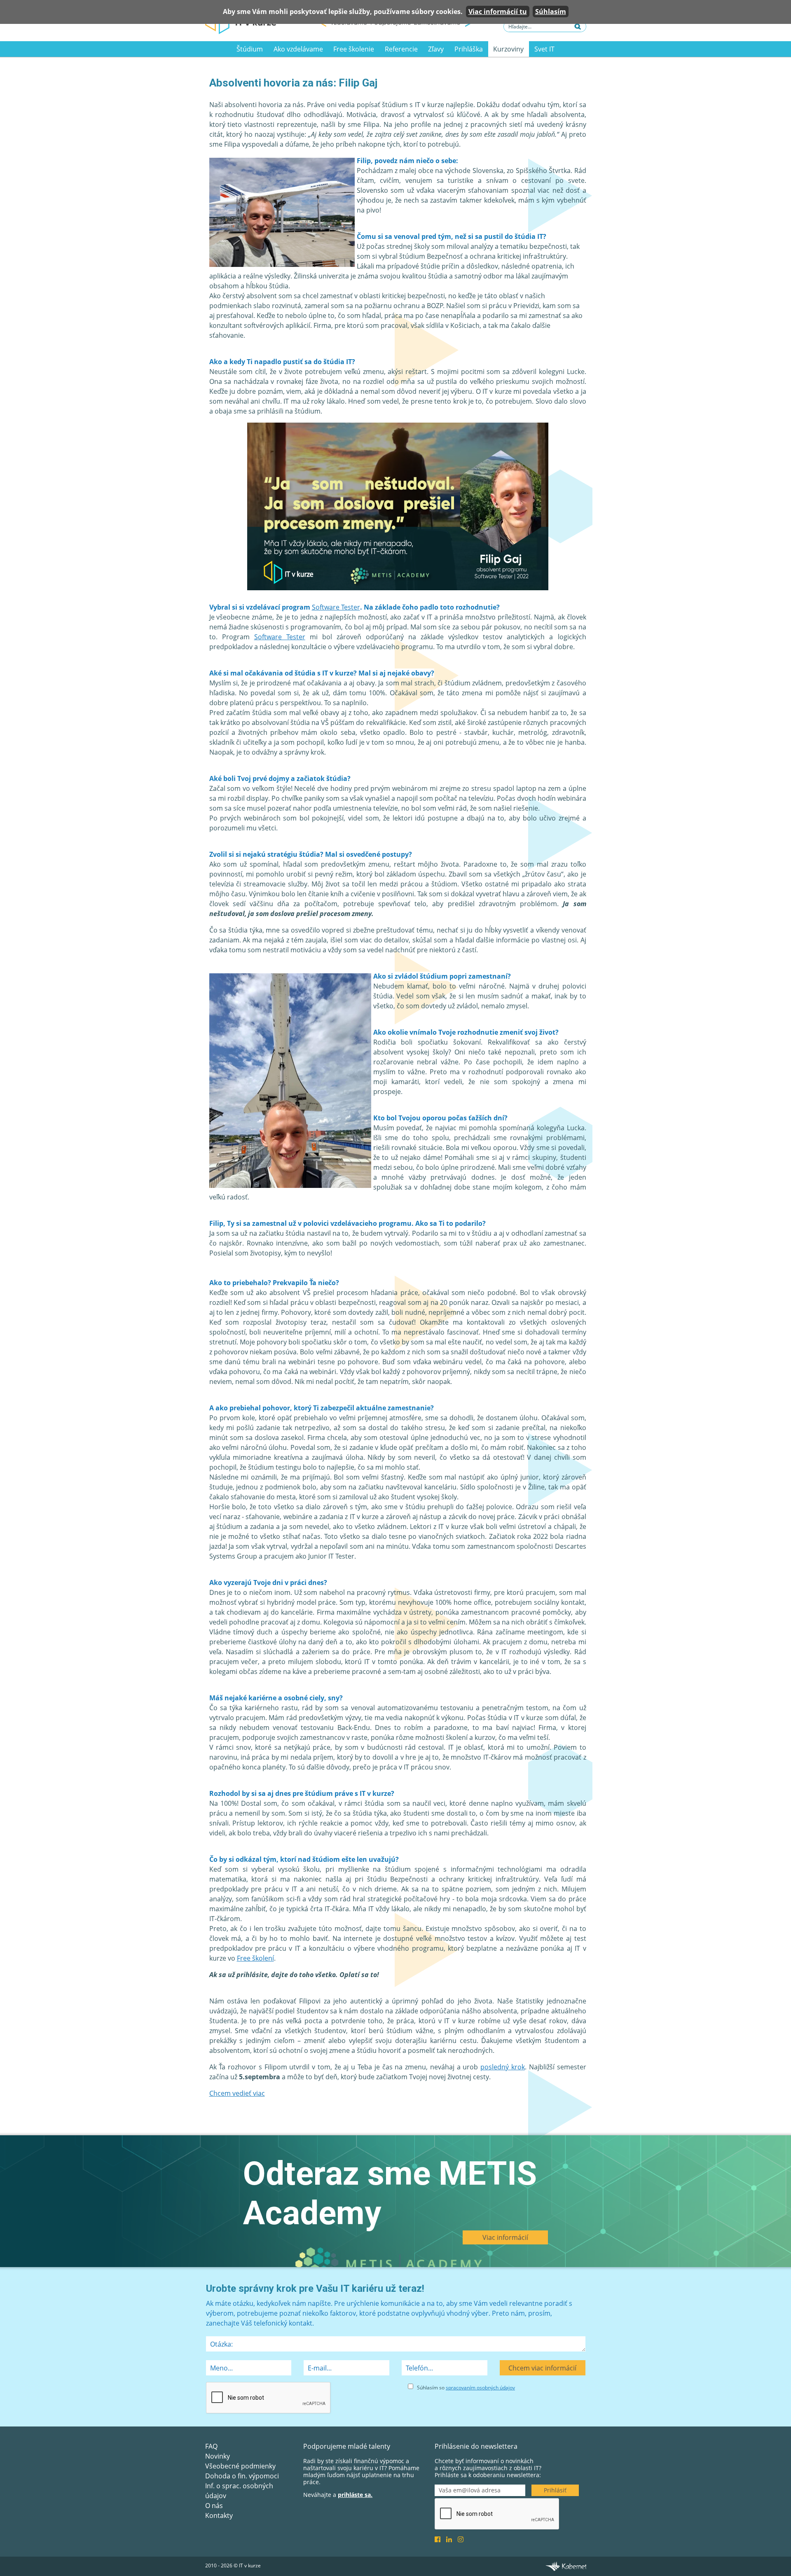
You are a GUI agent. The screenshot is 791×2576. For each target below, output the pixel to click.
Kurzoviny (508, 49)
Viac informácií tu (498, 12)
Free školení (255, 1958)
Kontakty (219, 2515)
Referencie (401, 49)
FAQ (211, 2446)
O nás (214, 2506)
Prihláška (469, 49)
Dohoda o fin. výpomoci (242, 2476)
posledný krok (503, 2067)
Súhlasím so (466, 2388)
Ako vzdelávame (298, 49)
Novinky (218, 2456)
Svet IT (544, 49)
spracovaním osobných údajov (480, 2388)
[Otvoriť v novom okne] (566, 2566)
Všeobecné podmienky (240, 2466)
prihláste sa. (355, 2495)
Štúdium (250, 49)
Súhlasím (551, 12)
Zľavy (436, 49)
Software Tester (336, 607)
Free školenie (354, 49)
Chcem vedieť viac (237, 2093)
